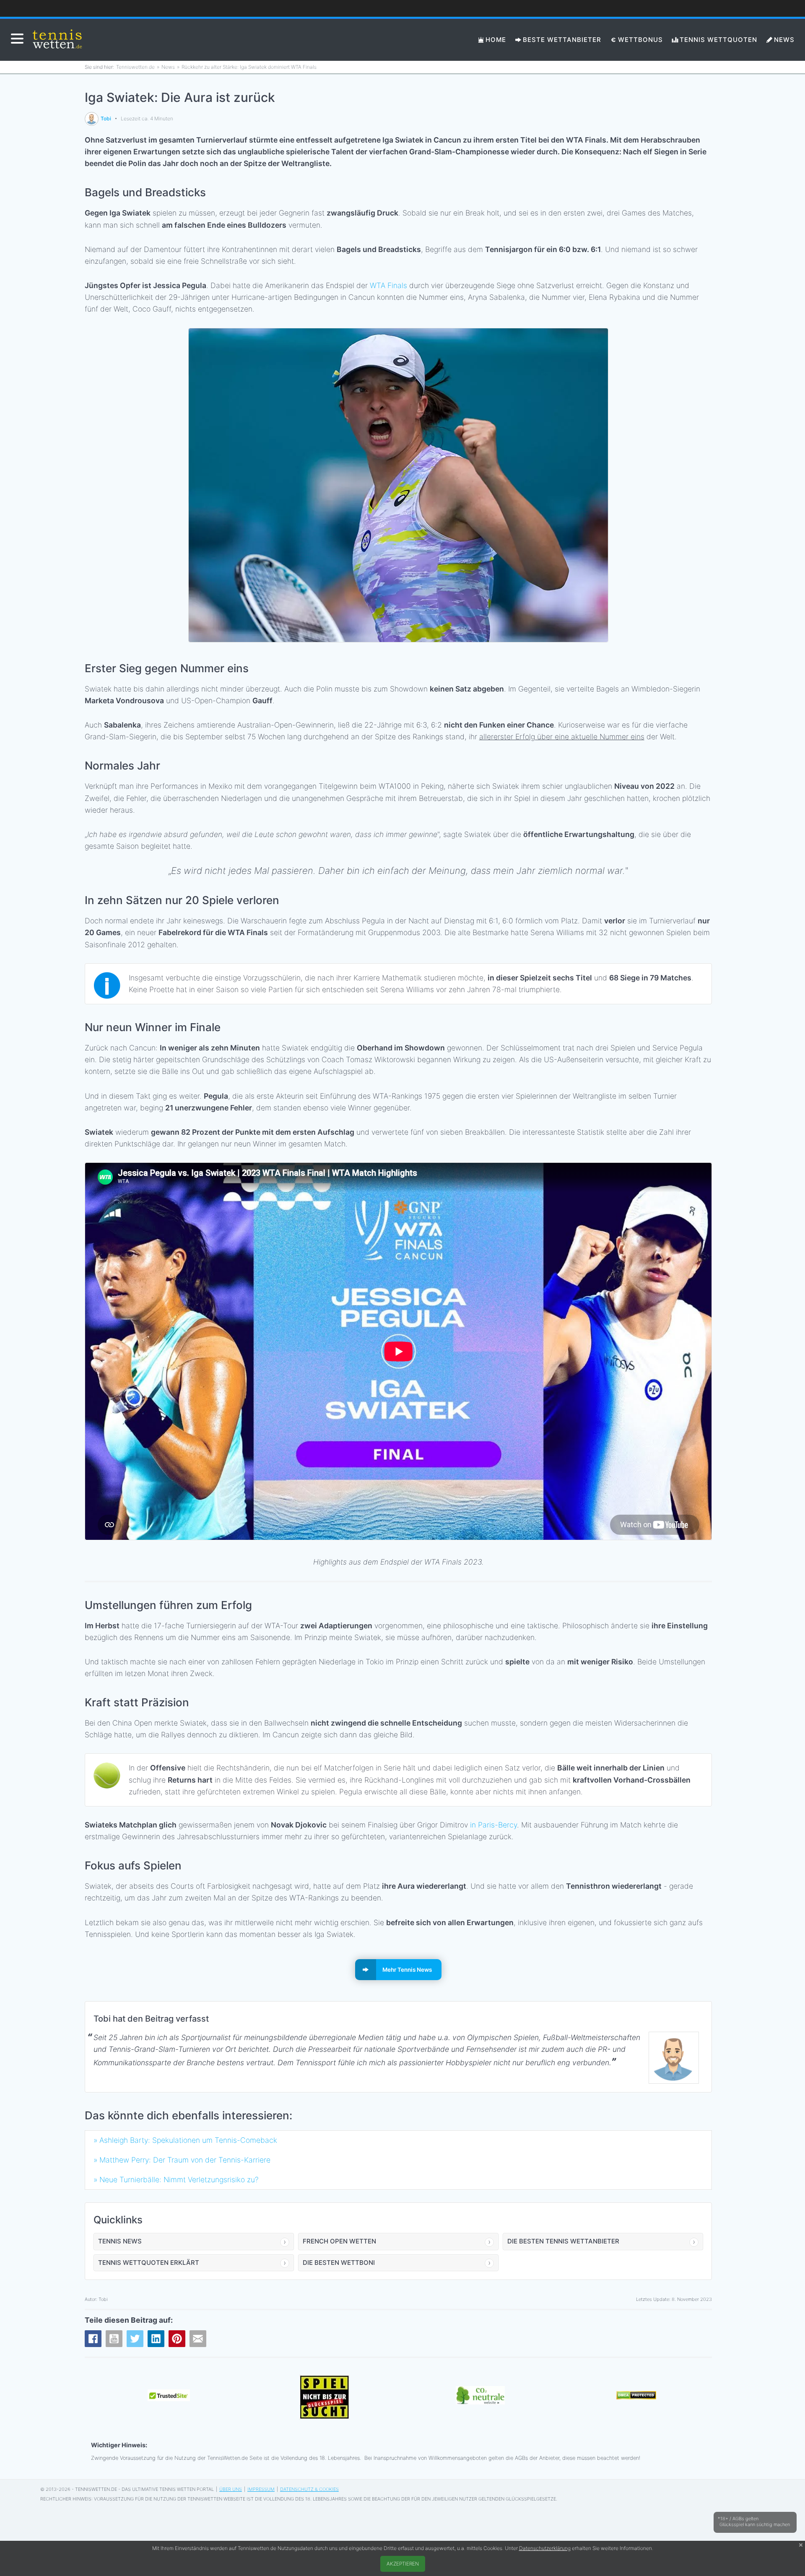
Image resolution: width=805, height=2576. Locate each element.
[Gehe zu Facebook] (93, 2339)
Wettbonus (640, 40)
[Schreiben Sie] (198, 2339)
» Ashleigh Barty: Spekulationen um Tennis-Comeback (185, 2140)
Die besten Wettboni (339, 2263)
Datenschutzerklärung (545, 2548)
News (784, 40)
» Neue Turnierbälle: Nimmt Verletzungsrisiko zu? (176, 2180)
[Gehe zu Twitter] (135, 2339)
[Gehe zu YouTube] (114, 2339)
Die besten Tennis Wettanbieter (563, 2241)
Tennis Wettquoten (718, 40)
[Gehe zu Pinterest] (177, 2339)
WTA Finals (388, 285)
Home (496, 40)
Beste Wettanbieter (562, 40)
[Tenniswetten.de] (58, 40)
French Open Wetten (339, 2241)
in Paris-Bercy (493, 1825)
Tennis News (120, 2241)
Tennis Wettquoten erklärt (149, 2263)
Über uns (231, 2489)
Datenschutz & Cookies (309, 2489)
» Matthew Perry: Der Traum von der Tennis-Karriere (182, 2160)
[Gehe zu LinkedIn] (156, 2339)
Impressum (261, 2489)
